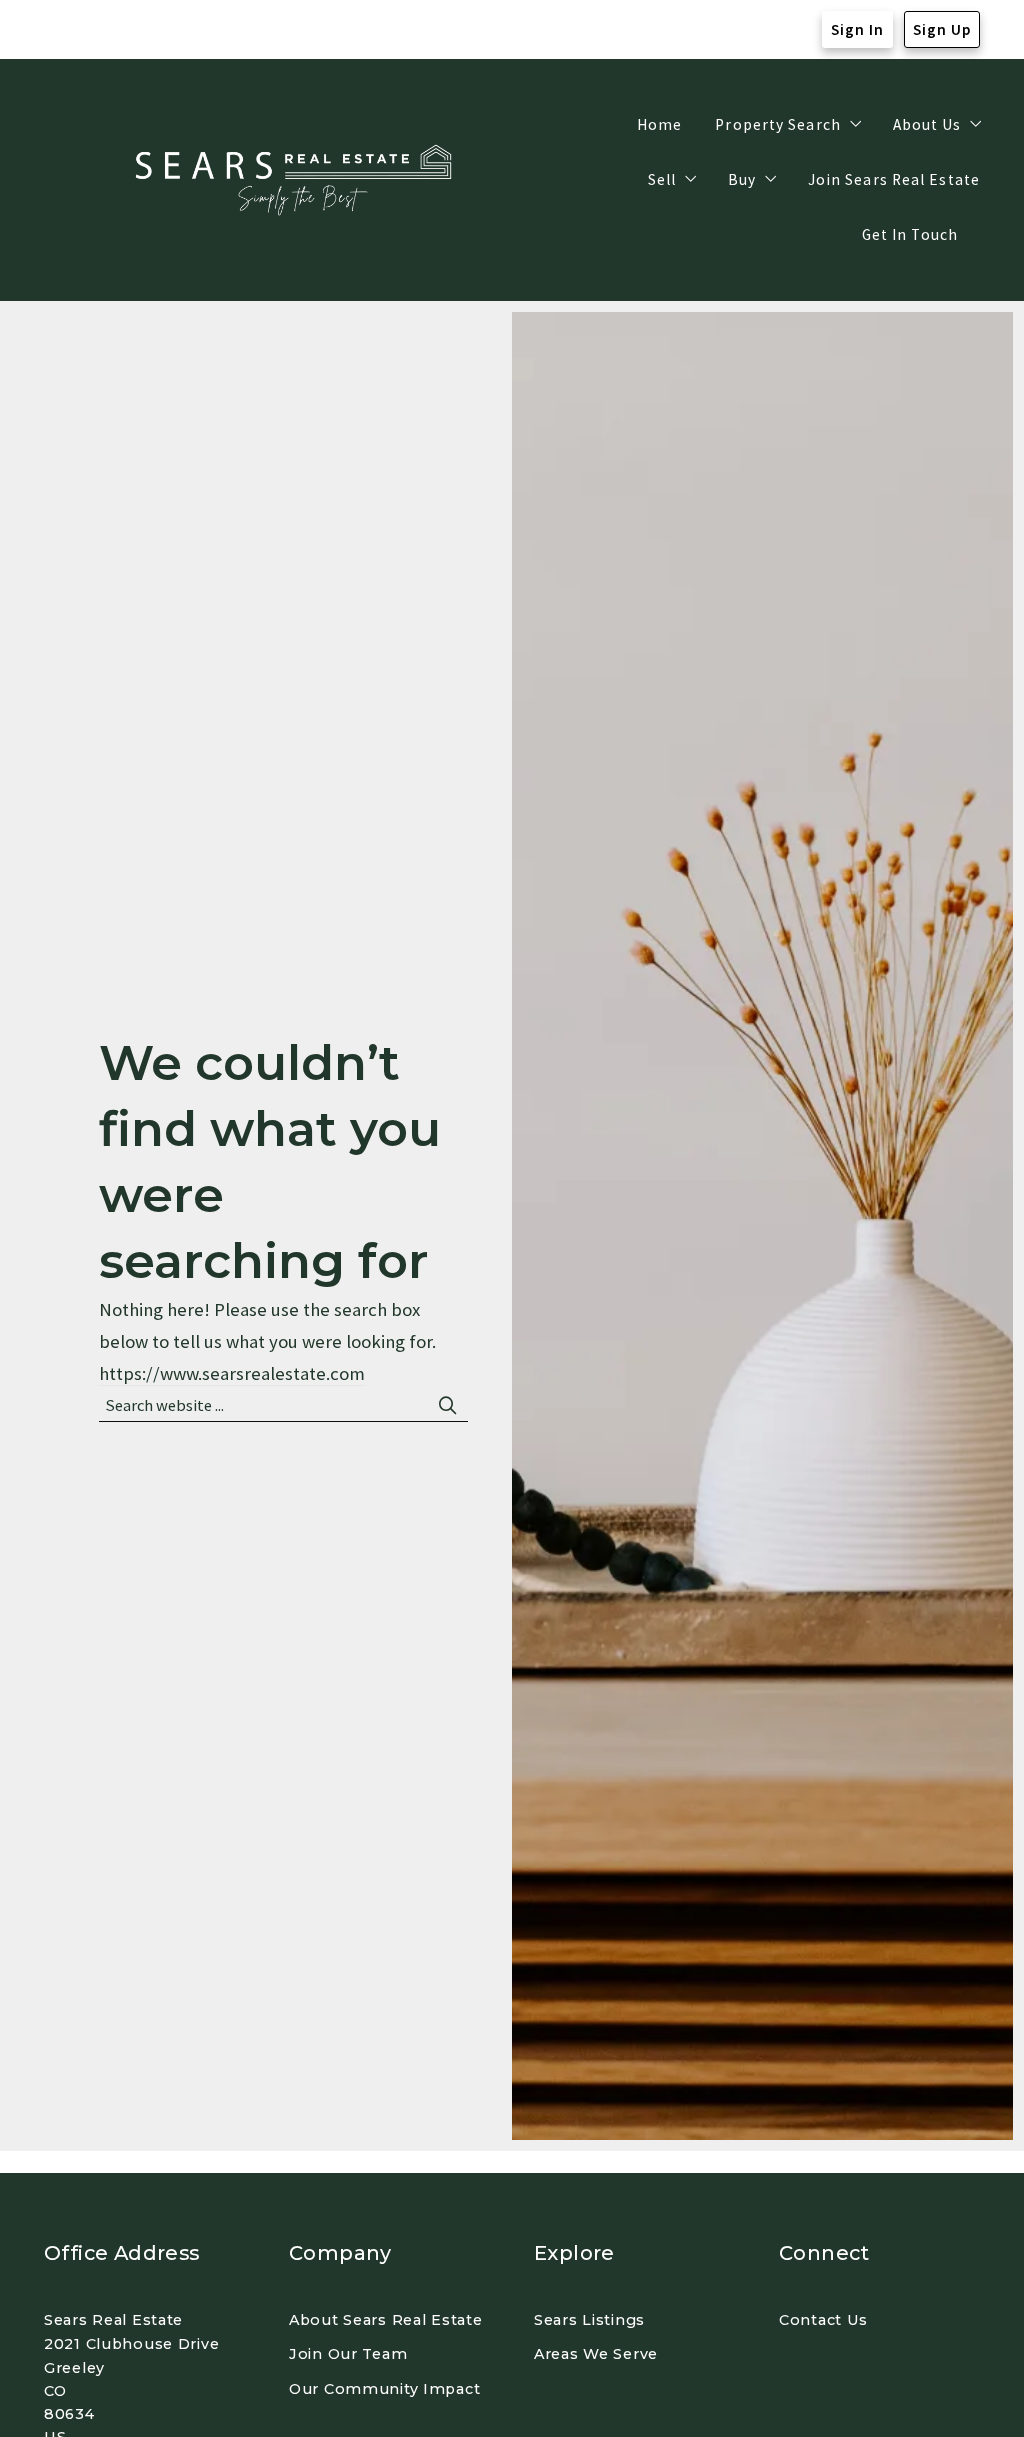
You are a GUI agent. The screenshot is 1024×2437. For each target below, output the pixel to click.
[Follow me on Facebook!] (59, 30)
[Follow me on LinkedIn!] (139, 30)
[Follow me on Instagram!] (99, 30)
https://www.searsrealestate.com (232, 1373)
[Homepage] (297, 180)
